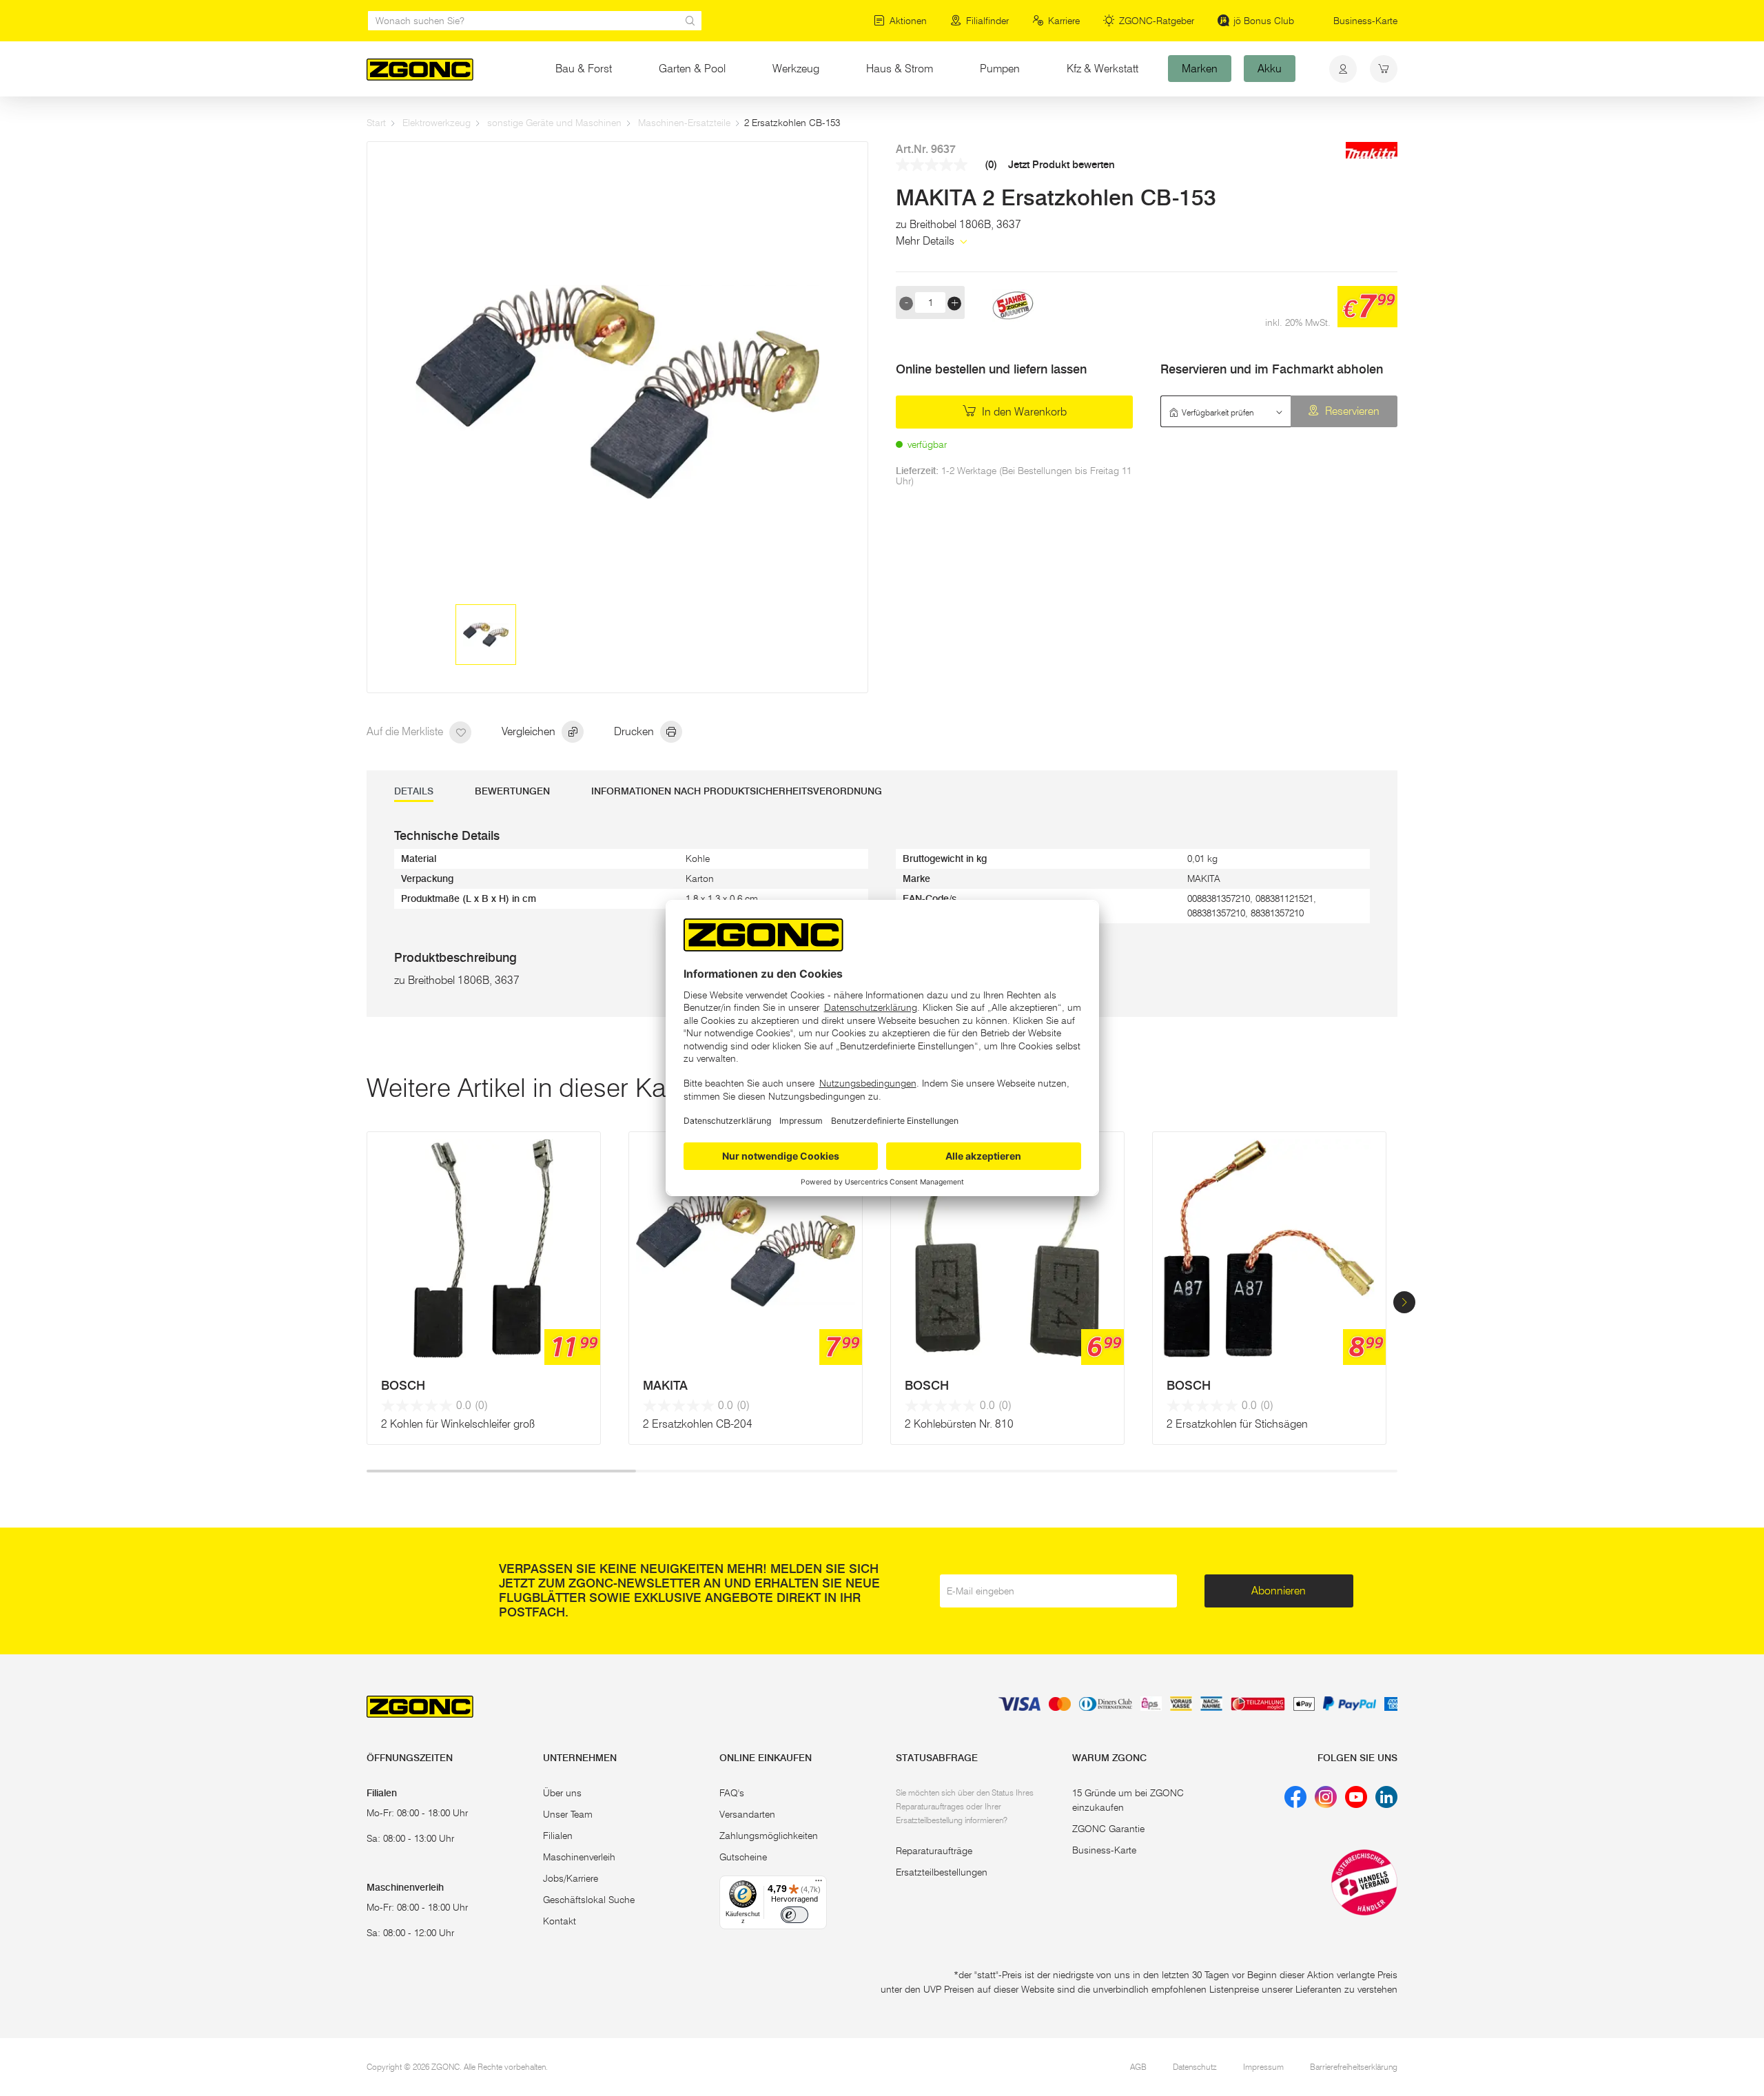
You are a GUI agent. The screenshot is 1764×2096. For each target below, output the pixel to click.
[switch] (794, 1915)
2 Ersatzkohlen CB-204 (698, 1424)
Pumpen (1000, 69)
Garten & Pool (692, 69)
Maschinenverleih (579, 1857)
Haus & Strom (900, 69)
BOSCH (403, 1386)
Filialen (558, 1836)
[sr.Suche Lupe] (690, 21)
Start (376, 123)
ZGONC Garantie (1108, 1829)
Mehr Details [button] (926, 241)
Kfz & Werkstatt (1102, 69)
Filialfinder (987, 21)
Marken (1200, 69)
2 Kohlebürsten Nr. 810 (959, 1424)
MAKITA (665, 1386)
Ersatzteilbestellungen (942, 1872)
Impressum (1263, 2067)
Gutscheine (743, 1857)
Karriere (1064, 21)
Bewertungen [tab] (512, 791)
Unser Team (568, 1814)
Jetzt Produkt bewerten (1062, 165)
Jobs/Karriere (571, 1878)
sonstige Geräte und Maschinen (554, 123)
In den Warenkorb (1023, 412)
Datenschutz (1195, 2067)
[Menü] (819, 1884)
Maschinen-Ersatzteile (684, 123)
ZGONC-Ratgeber (1157, 21)
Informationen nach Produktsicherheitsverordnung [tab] (737, 791)
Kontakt (560, 1921)
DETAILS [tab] (414, 791)
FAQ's (732, 1793)
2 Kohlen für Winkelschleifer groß (458, 1424)
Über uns (562, 1793)
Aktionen (908, 21)
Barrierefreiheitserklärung (1354, 2067)
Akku (1270, 69)
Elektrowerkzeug (437, 123)
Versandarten (747, 1814)
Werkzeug (796, 69)
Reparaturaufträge (934, 1851)
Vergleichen (530, 731)
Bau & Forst (584, 69)
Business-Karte (1365, 21)
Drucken (635, 731)
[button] (1404, 1302)
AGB (1138, 2067)
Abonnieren (1279, 1591)
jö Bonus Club (1264, 21)
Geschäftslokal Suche (589, 1900)
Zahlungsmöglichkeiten (769, 1836)
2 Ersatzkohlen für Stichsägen (1237, 1424)
